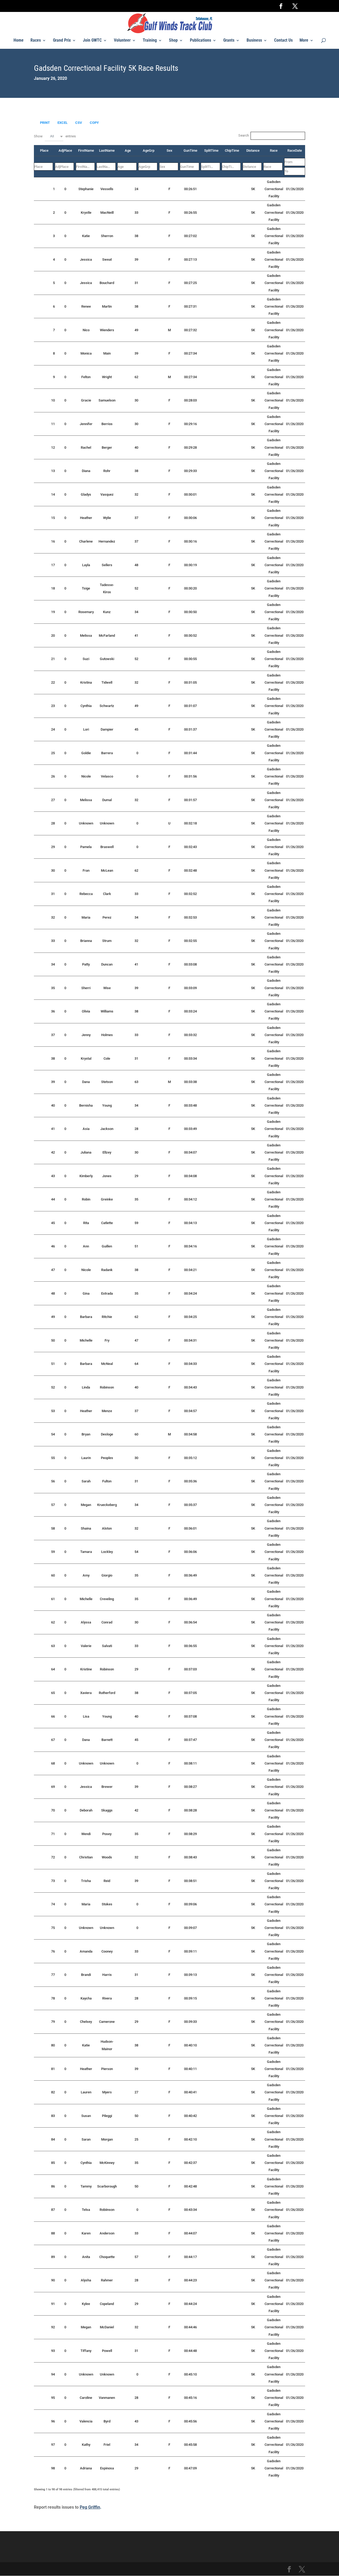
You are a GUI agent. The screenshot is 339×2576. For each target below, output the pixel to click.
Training (150, 41)
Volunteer (122, 41)
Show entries (55, 136)
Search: (244, 135)
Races (36, 41)
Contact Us (283, 41)
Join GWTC (92, 41)
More (304, 41)
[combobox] (54, 136)
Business (254, 41)
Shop (173, 41)
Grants (229, 41)
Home (19, 41)
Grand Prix (62, 41)
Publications (200, 41)
